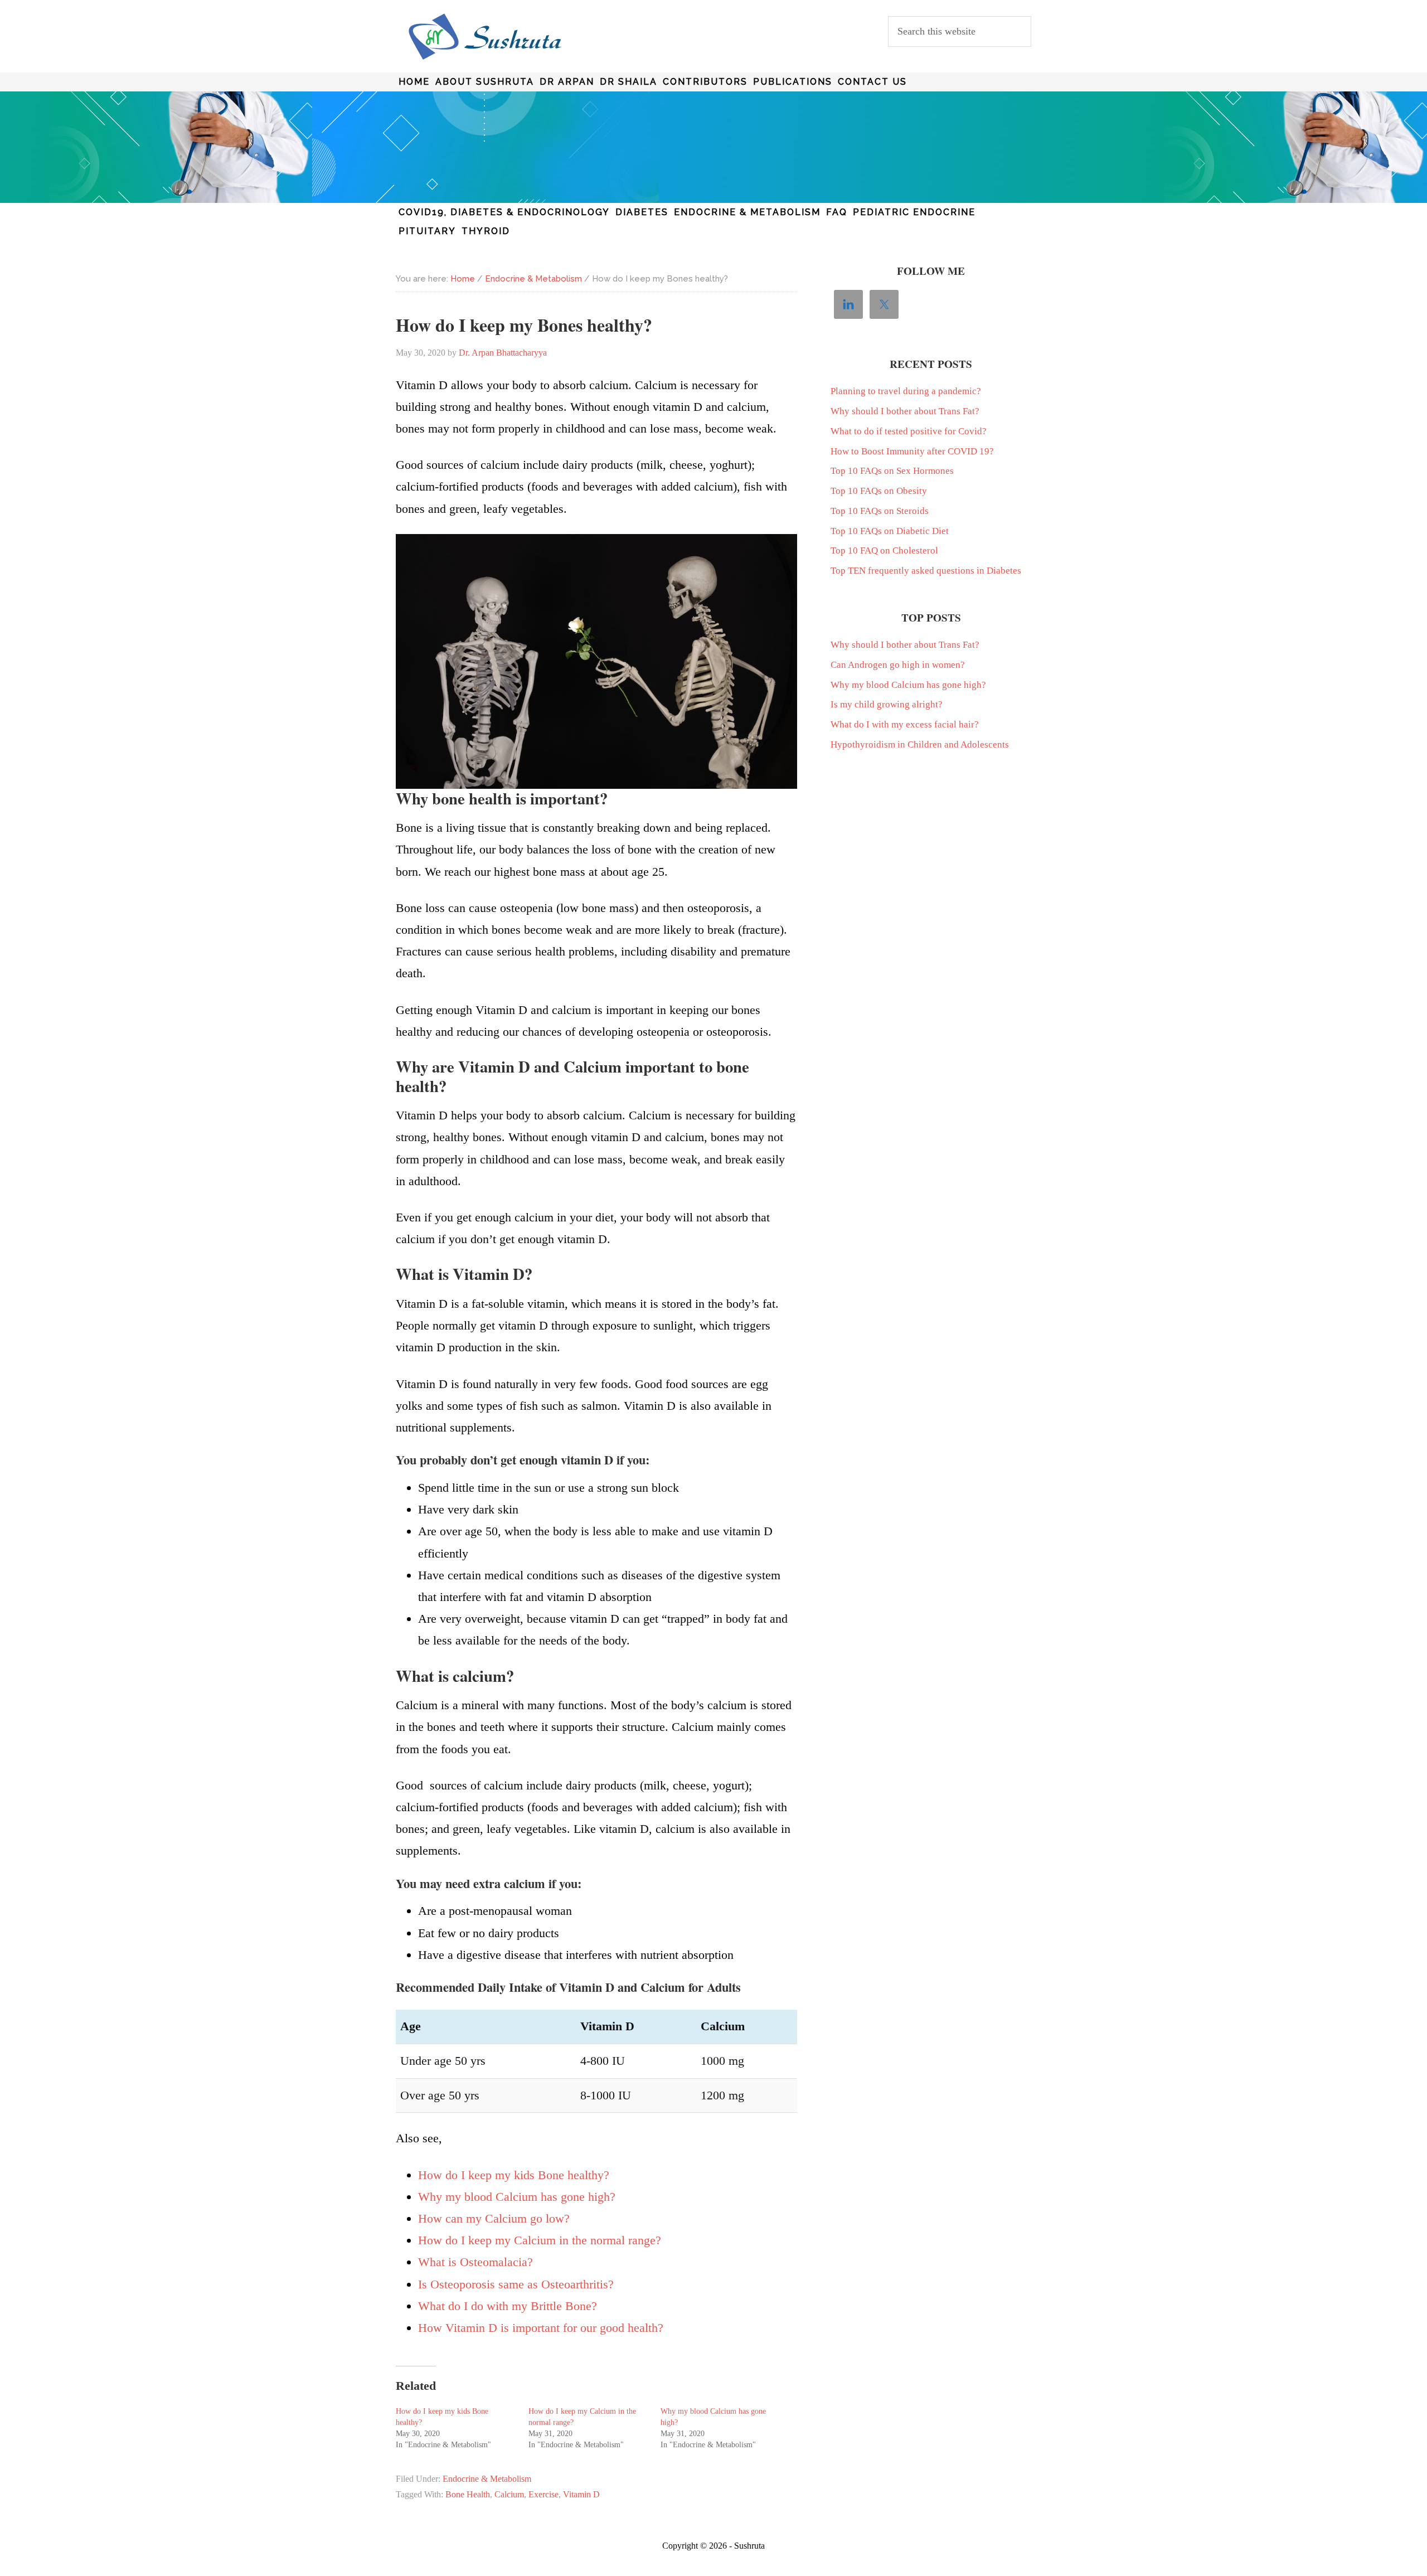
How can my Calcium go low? (494, 2218)
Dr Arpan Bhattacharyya (485, 37)
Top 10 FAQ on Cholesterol (884, 550)
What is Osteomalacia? (475, 2262)
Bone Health (468, 2494)
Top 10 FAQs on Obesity (879, 491)
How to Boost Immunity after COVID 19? (912, 451)
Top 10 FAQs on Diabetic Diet (890, 531)
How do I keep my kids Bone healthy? (514, 2175)
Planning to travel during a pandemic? (906, 391)
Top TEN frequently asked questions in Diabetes (926, 571)
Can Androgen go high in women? (898, 665)
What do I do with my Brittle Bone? (508, 2306)
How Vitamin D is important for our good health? (541, 2328)
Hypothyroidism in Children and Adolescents (920, 744)
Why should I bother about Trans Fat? (905, 411)
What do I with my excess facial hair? (905, 724)
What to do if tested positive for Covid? (909, 431)
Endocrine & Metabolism (487, 2479)
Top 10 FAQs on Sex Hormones (892, 471)
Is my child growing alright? (887, 704)
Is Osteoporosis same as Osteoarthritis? (516, 2284)
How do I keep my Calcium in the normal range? (540, 2240)
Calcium (509, 2494)
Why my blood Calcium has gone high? (517, 2197)
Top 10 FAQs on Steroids (880, 511)
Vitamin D (581, 2494)
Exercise (543, 2494)
